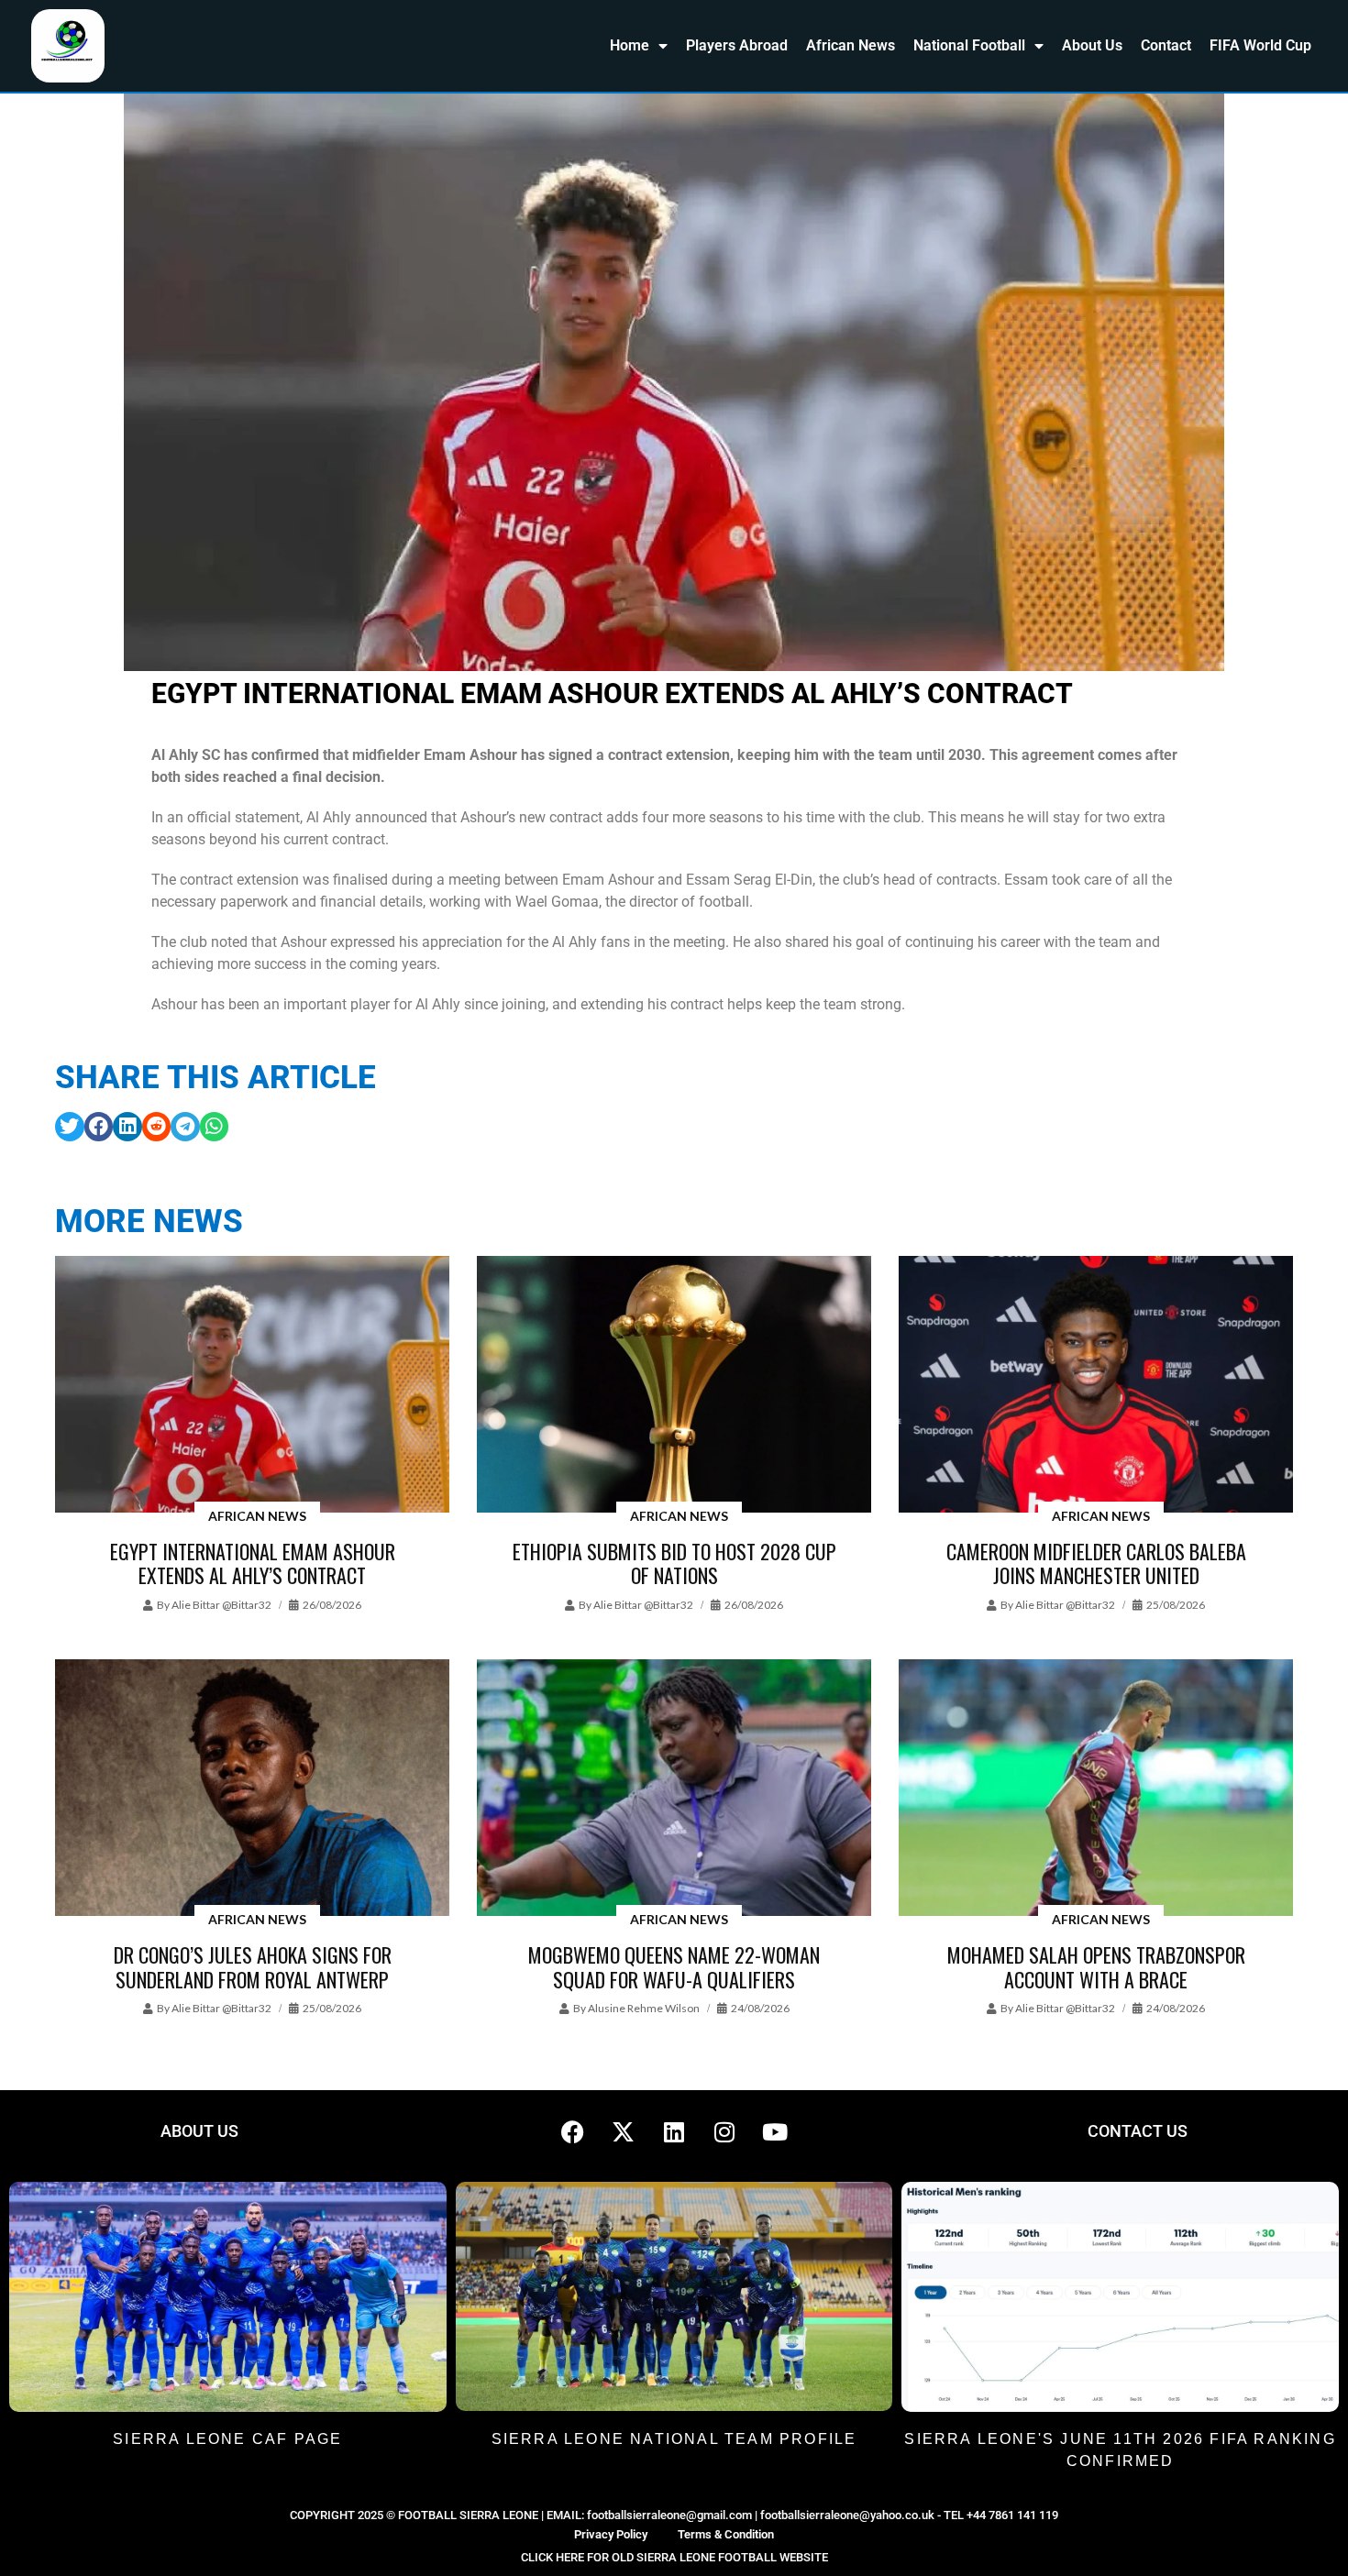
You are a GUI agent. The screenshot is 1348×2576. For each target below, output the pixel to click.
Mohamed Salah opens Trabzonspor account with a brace (1096, 1966)
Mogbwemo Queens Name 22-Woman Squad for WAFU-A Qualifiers (674, 1966)
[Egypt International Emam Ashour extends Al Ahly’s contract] (252, 1386)
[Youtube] (775, 2131)
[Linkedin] (674, 2131)
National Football (969, 45)
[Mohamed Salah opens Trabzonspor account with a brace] (1096, 1789)
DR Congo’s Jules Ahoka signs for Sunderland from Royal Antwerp (253, 1966)
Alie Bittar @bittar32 (221, 1605)
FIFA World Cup (1260, 45)
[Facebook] (573, 2131)
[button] (70, 1127)
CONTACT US (1138, 2131)
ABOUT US (199, 2131)
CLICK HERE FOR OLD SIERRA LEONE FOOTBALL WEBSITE (674, 2557)
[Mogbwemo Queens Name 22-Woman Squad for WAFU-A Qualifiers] (674, 1789)
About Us (1092, 45)
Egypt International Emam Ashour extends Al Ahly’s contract (253, 1563)
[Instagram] (724, 2131)
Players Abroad (737, 45)
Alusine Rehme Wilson (644, 2008)
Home (630, 45)
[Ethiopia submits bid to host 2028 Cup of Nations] (674, 1386)
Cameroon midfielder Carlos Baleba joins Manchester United (1096, 1563)
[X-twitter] (624, 2131)
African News (851, 45)
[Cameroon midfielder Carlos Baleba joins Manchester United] (1096, 1386)
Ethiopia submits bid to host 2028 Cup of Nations (674, 1563)
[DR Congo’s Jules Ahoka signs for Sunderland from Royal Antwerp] (252, 1789)
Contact (1166, 45)
